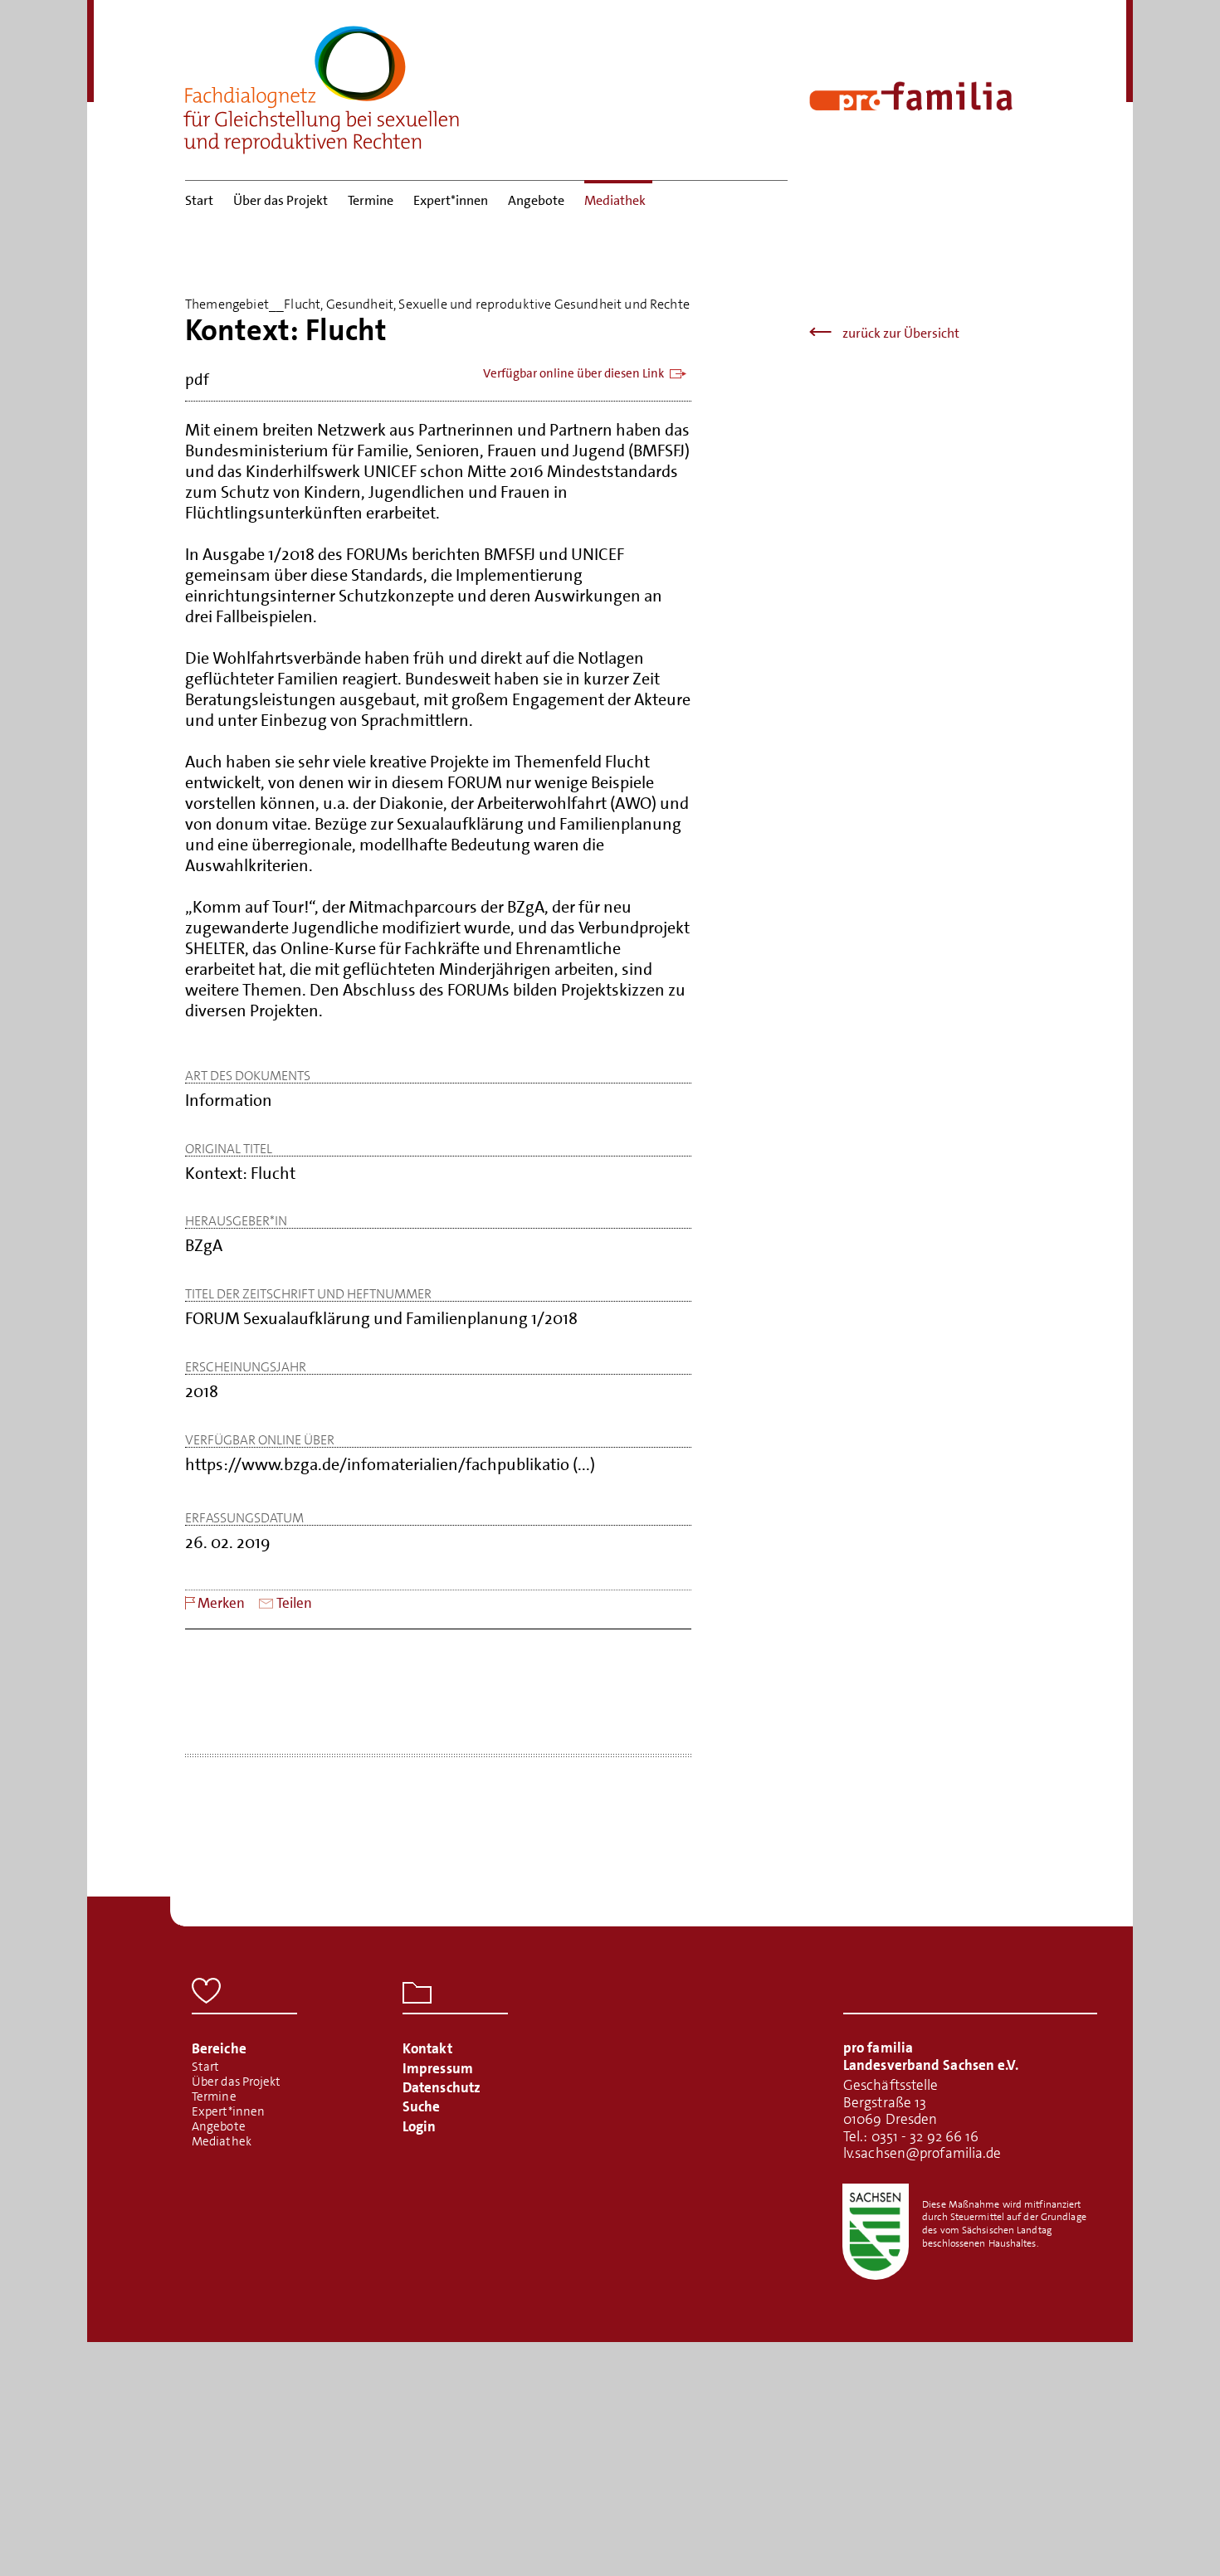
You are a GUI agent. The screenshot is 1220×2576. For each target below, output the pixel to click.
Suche (422, 2106)
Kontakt (427, 2048)
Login (420, 2126)
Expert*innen (451, 200)
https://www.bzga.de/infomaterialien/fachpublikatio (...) (390, 1465)
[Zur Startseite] (322, 85)
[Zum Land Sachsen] (876, 2232)
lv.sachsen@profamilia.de (922, 2153)
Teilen (294, 1603)
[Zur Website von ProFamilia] (911, 96)
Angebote (536, 200)
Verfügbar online (573, 374)
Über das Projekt (281, 200)
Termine (371, 200)
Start (199, 200)
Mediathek (615, 200)
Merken (221, 1603)
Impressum (438, 2068)
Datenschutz (442, 2087)
